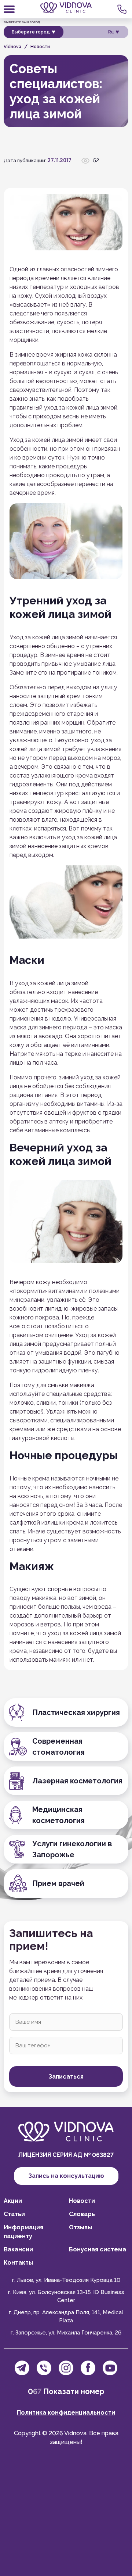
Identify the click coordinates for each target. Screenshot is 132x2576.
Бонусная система (98, 2249)
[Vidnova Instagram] (66, 2368)
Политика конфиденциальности (66, 2413)
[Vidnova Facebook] (88, 2368)
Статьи (14, 2214)
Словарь (82, 2214)
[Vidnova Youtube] (110, 2368)
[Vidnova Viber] (44, 2368)
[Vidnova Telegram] (22, 2368)
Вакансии (18, 2249)
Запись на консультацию (66, 2176)
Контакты (18, 2263)
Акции (13, 2201)
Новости (82, 2201)
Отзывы (80, 2227)
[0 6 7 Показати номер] (123, 9)
